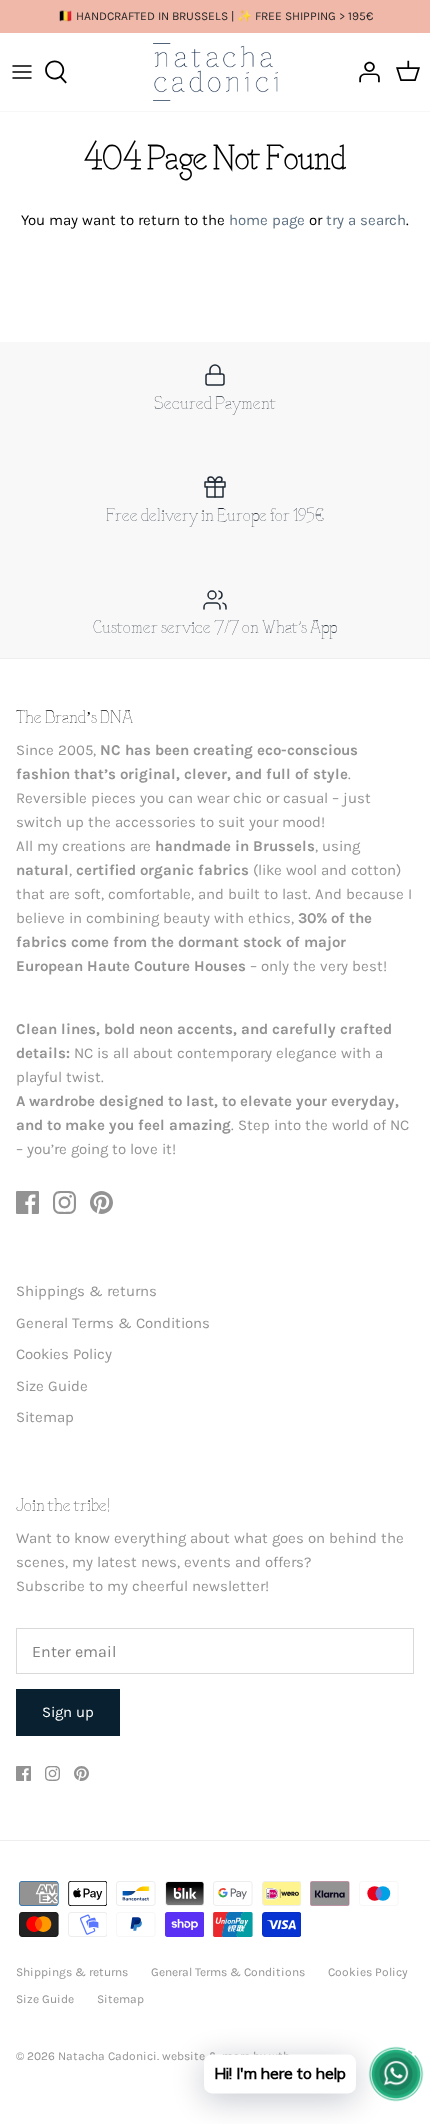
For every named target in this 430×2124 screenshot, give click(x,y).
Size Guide (52, 1386)
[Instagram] (64, 1202)
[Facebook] (27, 1202)
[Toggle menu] (22, 72)
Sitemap (45, 1417)
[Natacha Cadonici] (215, 72)
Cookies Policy (64, 1354)
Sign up (68, 1712)
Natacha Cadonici (107, 2056)
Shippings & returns (86, 1291)
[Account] (364, 72)
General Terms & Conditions (113, 1323)
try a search (366, 220)
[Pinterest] (101, 1202)
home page (267, 220)
